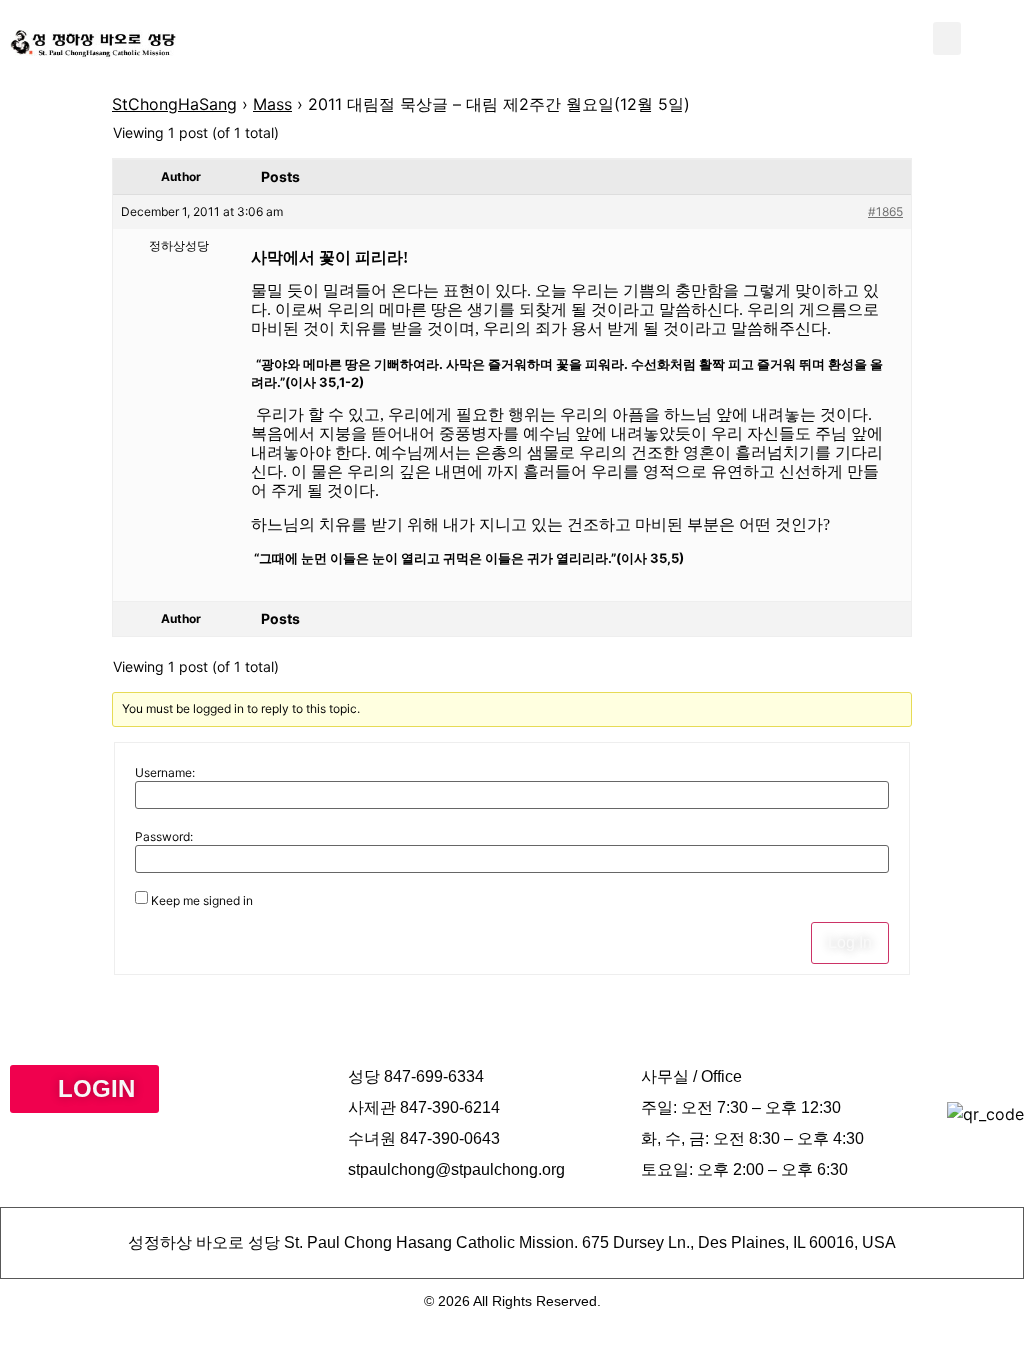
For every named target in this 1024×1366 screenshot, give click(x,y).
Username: (165, 773)
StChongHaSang (174, 104)
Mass (272, 104)
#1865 (885, 211)
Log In (850, 942)
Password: (164, 837)
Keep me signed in (202, 901)
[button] (947, 38)
